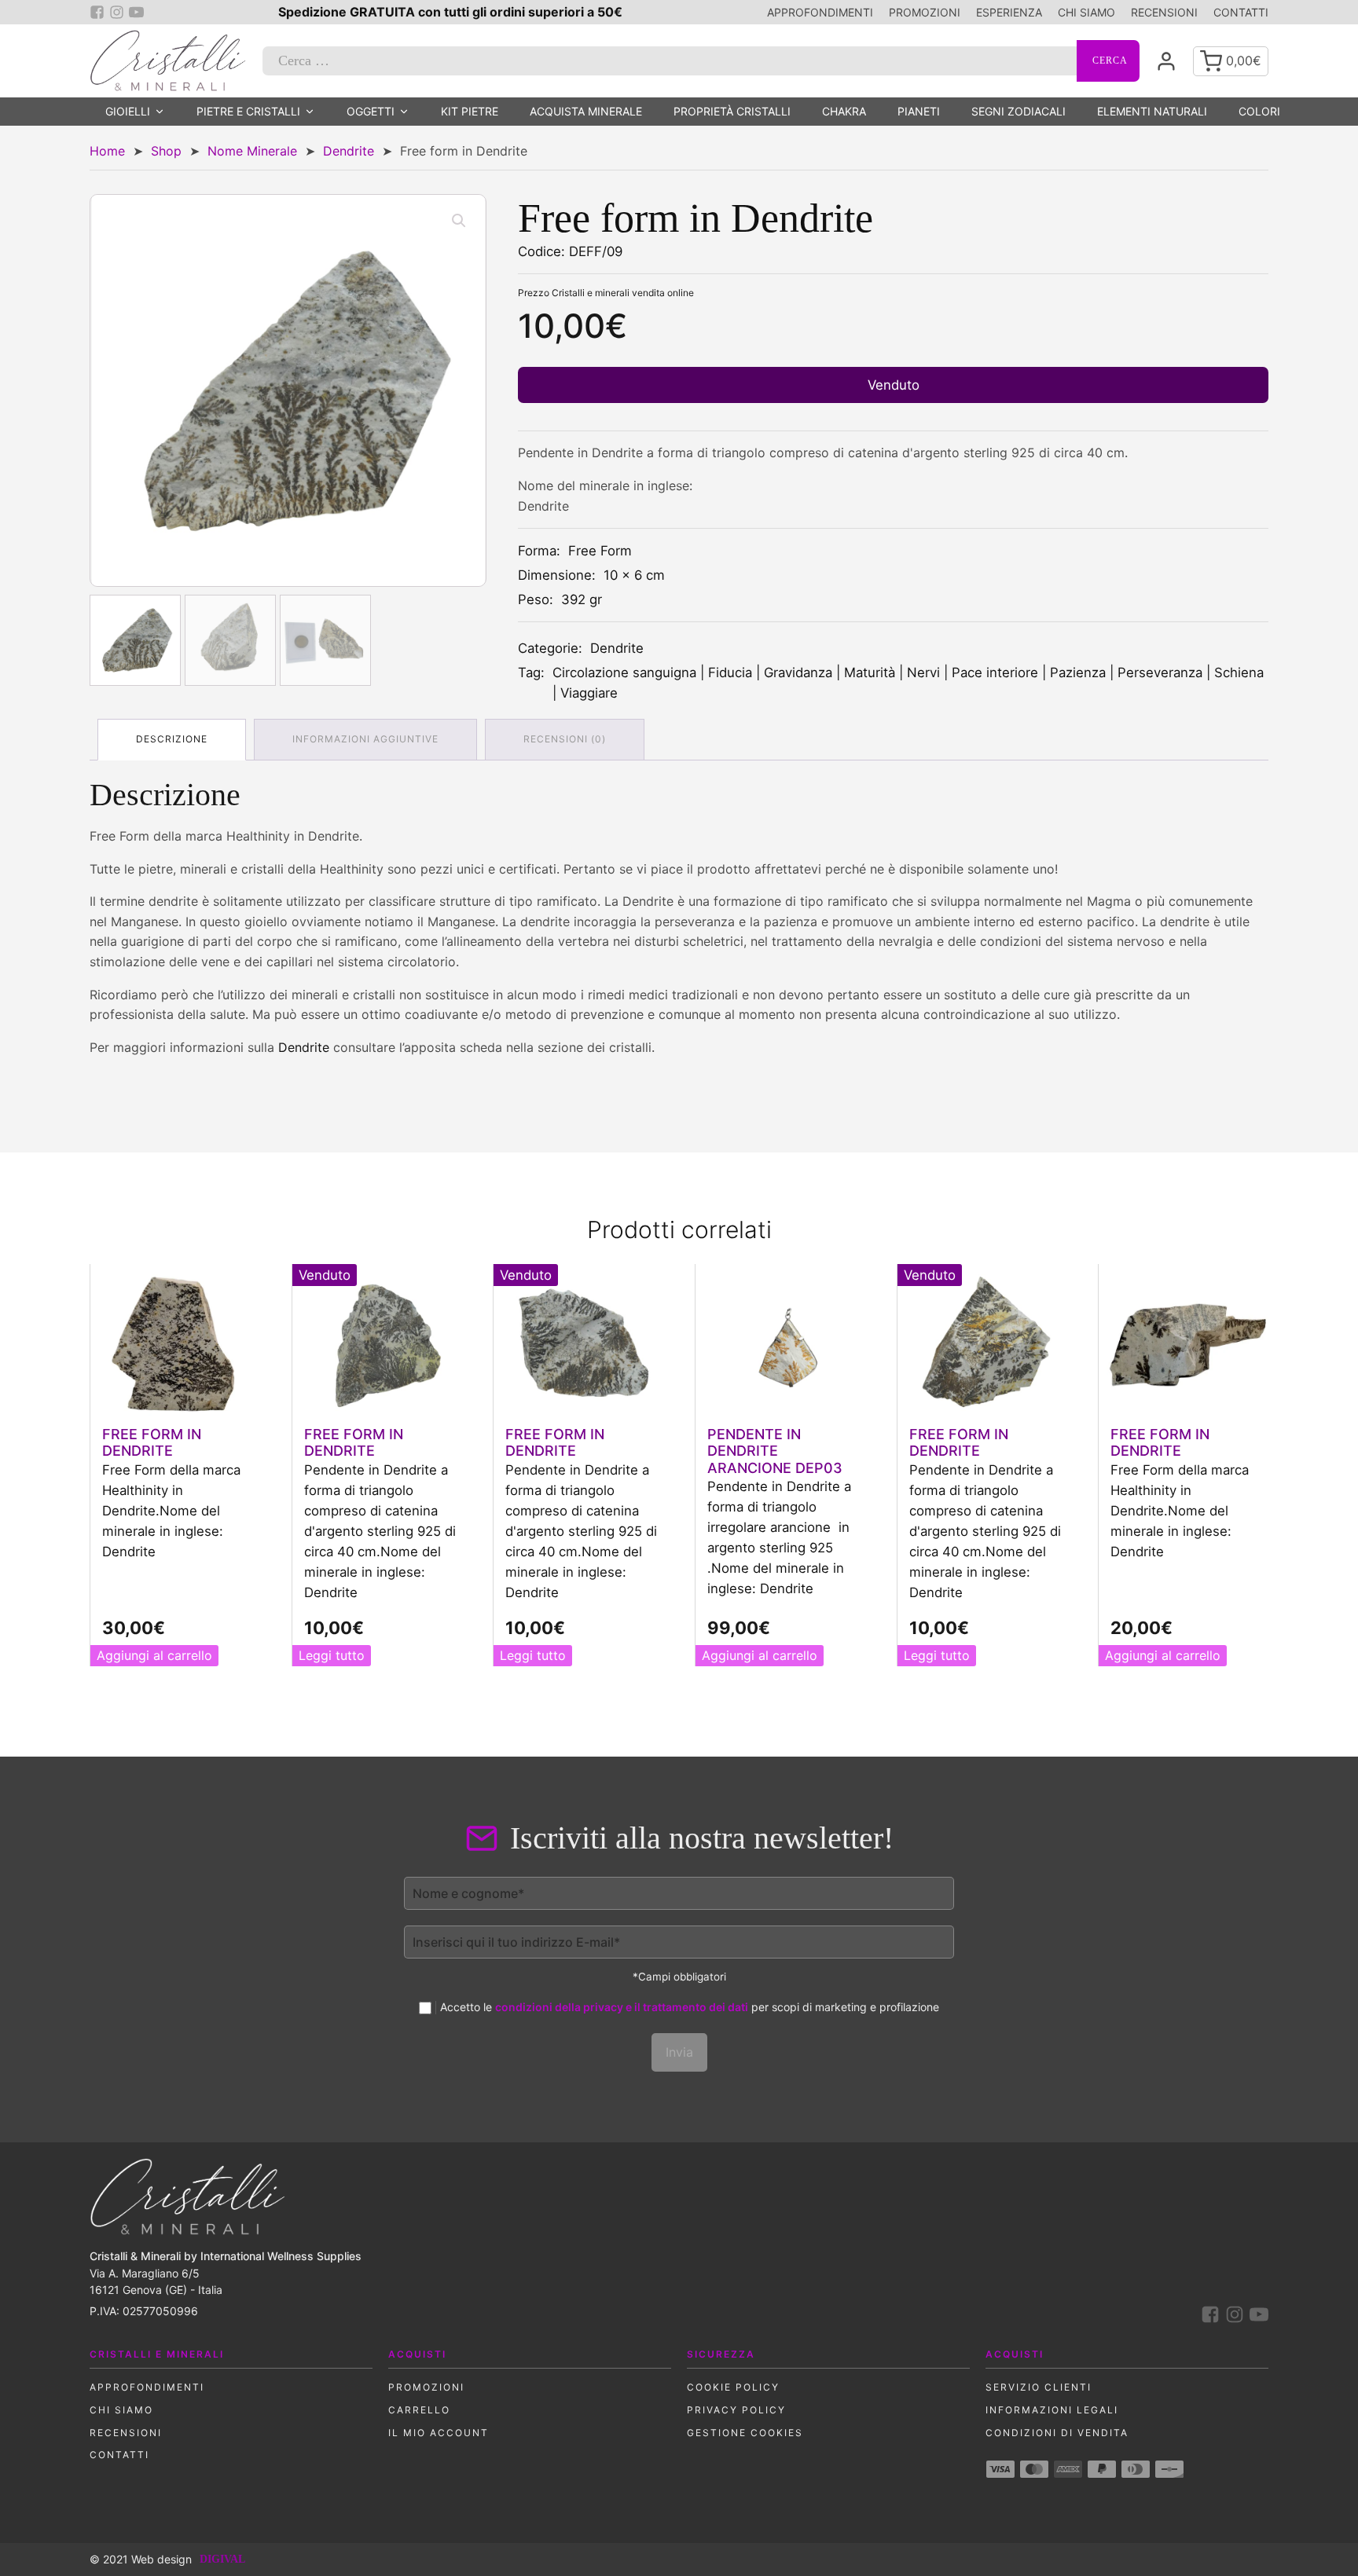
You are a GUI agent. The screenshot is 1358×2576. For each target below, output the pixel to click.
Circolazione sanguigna (624, 672)
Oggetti (371, 111)
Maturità (870, 672)
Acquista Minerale (586, 111)
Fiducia (730, 672)
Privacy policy (736, 2410)
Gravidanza (798, 672)
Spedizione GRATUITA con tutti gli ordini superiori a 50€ (450, 12)
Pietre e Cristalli (248, 111)
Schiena (1239, 672)
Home (107, 151)
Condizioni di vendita (1057, 2433)
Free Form (600, 551)
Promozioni (925, 12)
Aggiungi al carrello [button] (154, 1655)
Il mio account (439, 2433)
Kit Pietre (470, 111)
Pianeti (919, 111)
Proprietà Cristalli (732, 111)
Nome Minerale (252, 151)
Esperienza (1009, 12)
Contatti (1241, 12)
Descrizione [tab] (172, 739)
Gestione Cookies (745, 2433)
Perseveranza (1160, 672)
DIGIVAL (222, 2559)
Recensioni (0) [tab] (565, 739)
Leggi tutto (332, 1655)
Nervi (923, 672)
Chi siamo (1086, 12)
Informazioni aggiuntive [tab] (365, 739)
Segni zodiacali (1018, 111)
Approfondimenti (820, 12)
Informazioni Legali (1052, 2410)
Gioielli (128, 111)
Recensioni (1164, 12)
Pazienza (1078, 672)
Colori (1259, 111)
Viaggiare (589, 693)
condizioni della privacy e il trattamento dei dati (622, 2007)
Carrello (419, 2410)
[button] (459, 221)
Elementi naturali (1152, 111)
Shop (166, 151)
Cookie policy (733, 2387)
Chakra (844, 111)
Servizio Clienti (1039, 2387)
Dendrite (349, 151)
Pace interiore (995, 672)
